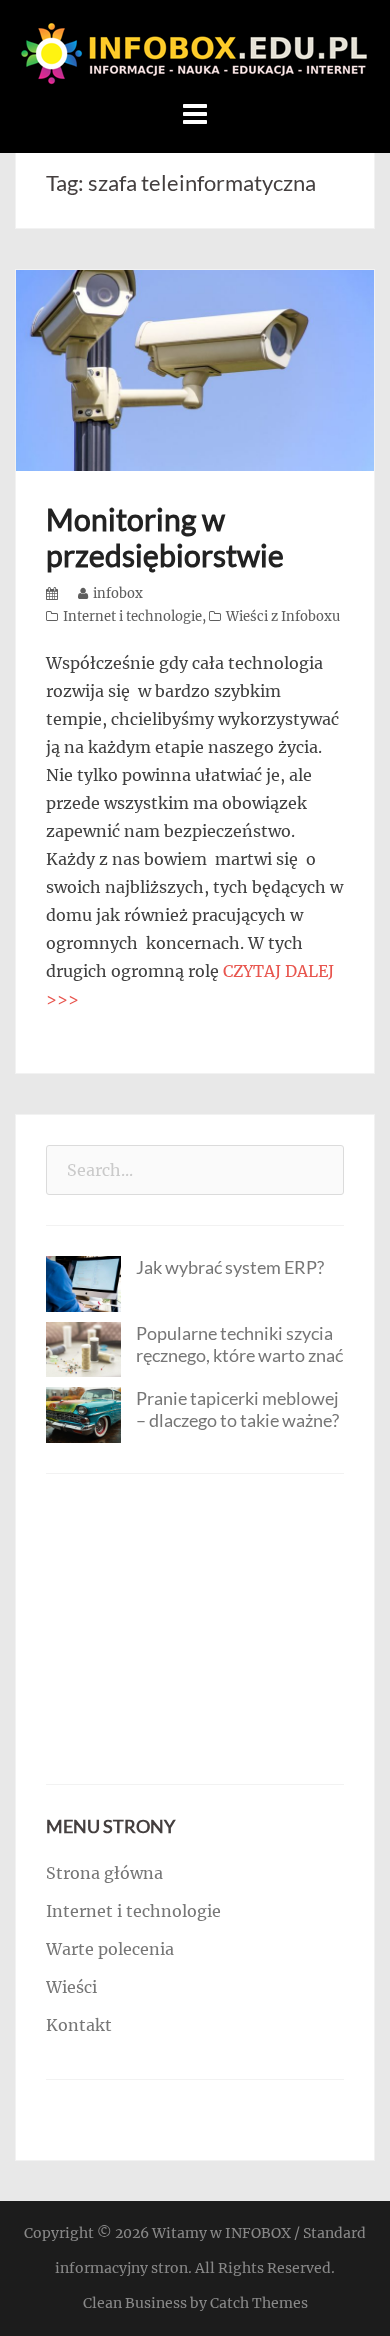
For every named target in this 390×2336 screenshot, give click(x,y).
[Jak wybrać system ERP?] (83, 1282)
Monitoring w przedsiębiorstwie (165, 537)
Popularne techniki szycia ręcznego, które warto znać (239, 1344)
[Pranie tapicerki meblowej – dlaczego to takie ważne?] (83, 1414)
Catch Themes (259, 2303)
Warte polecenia (110, 1949)
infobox (118, 593)
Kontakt (79, 2025)
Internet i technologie (132, 616)
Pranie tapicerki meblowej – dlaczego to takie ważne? (237, 1409)
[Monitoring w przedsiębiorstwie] (195, 369)
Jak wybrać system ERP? (230, 1267)
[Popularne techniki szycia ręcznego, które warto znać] (83, 1348)
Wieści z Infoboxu (283, 616)
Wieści (71, 1987)
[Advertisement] (195, 1629)
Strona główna (104, 1873)
